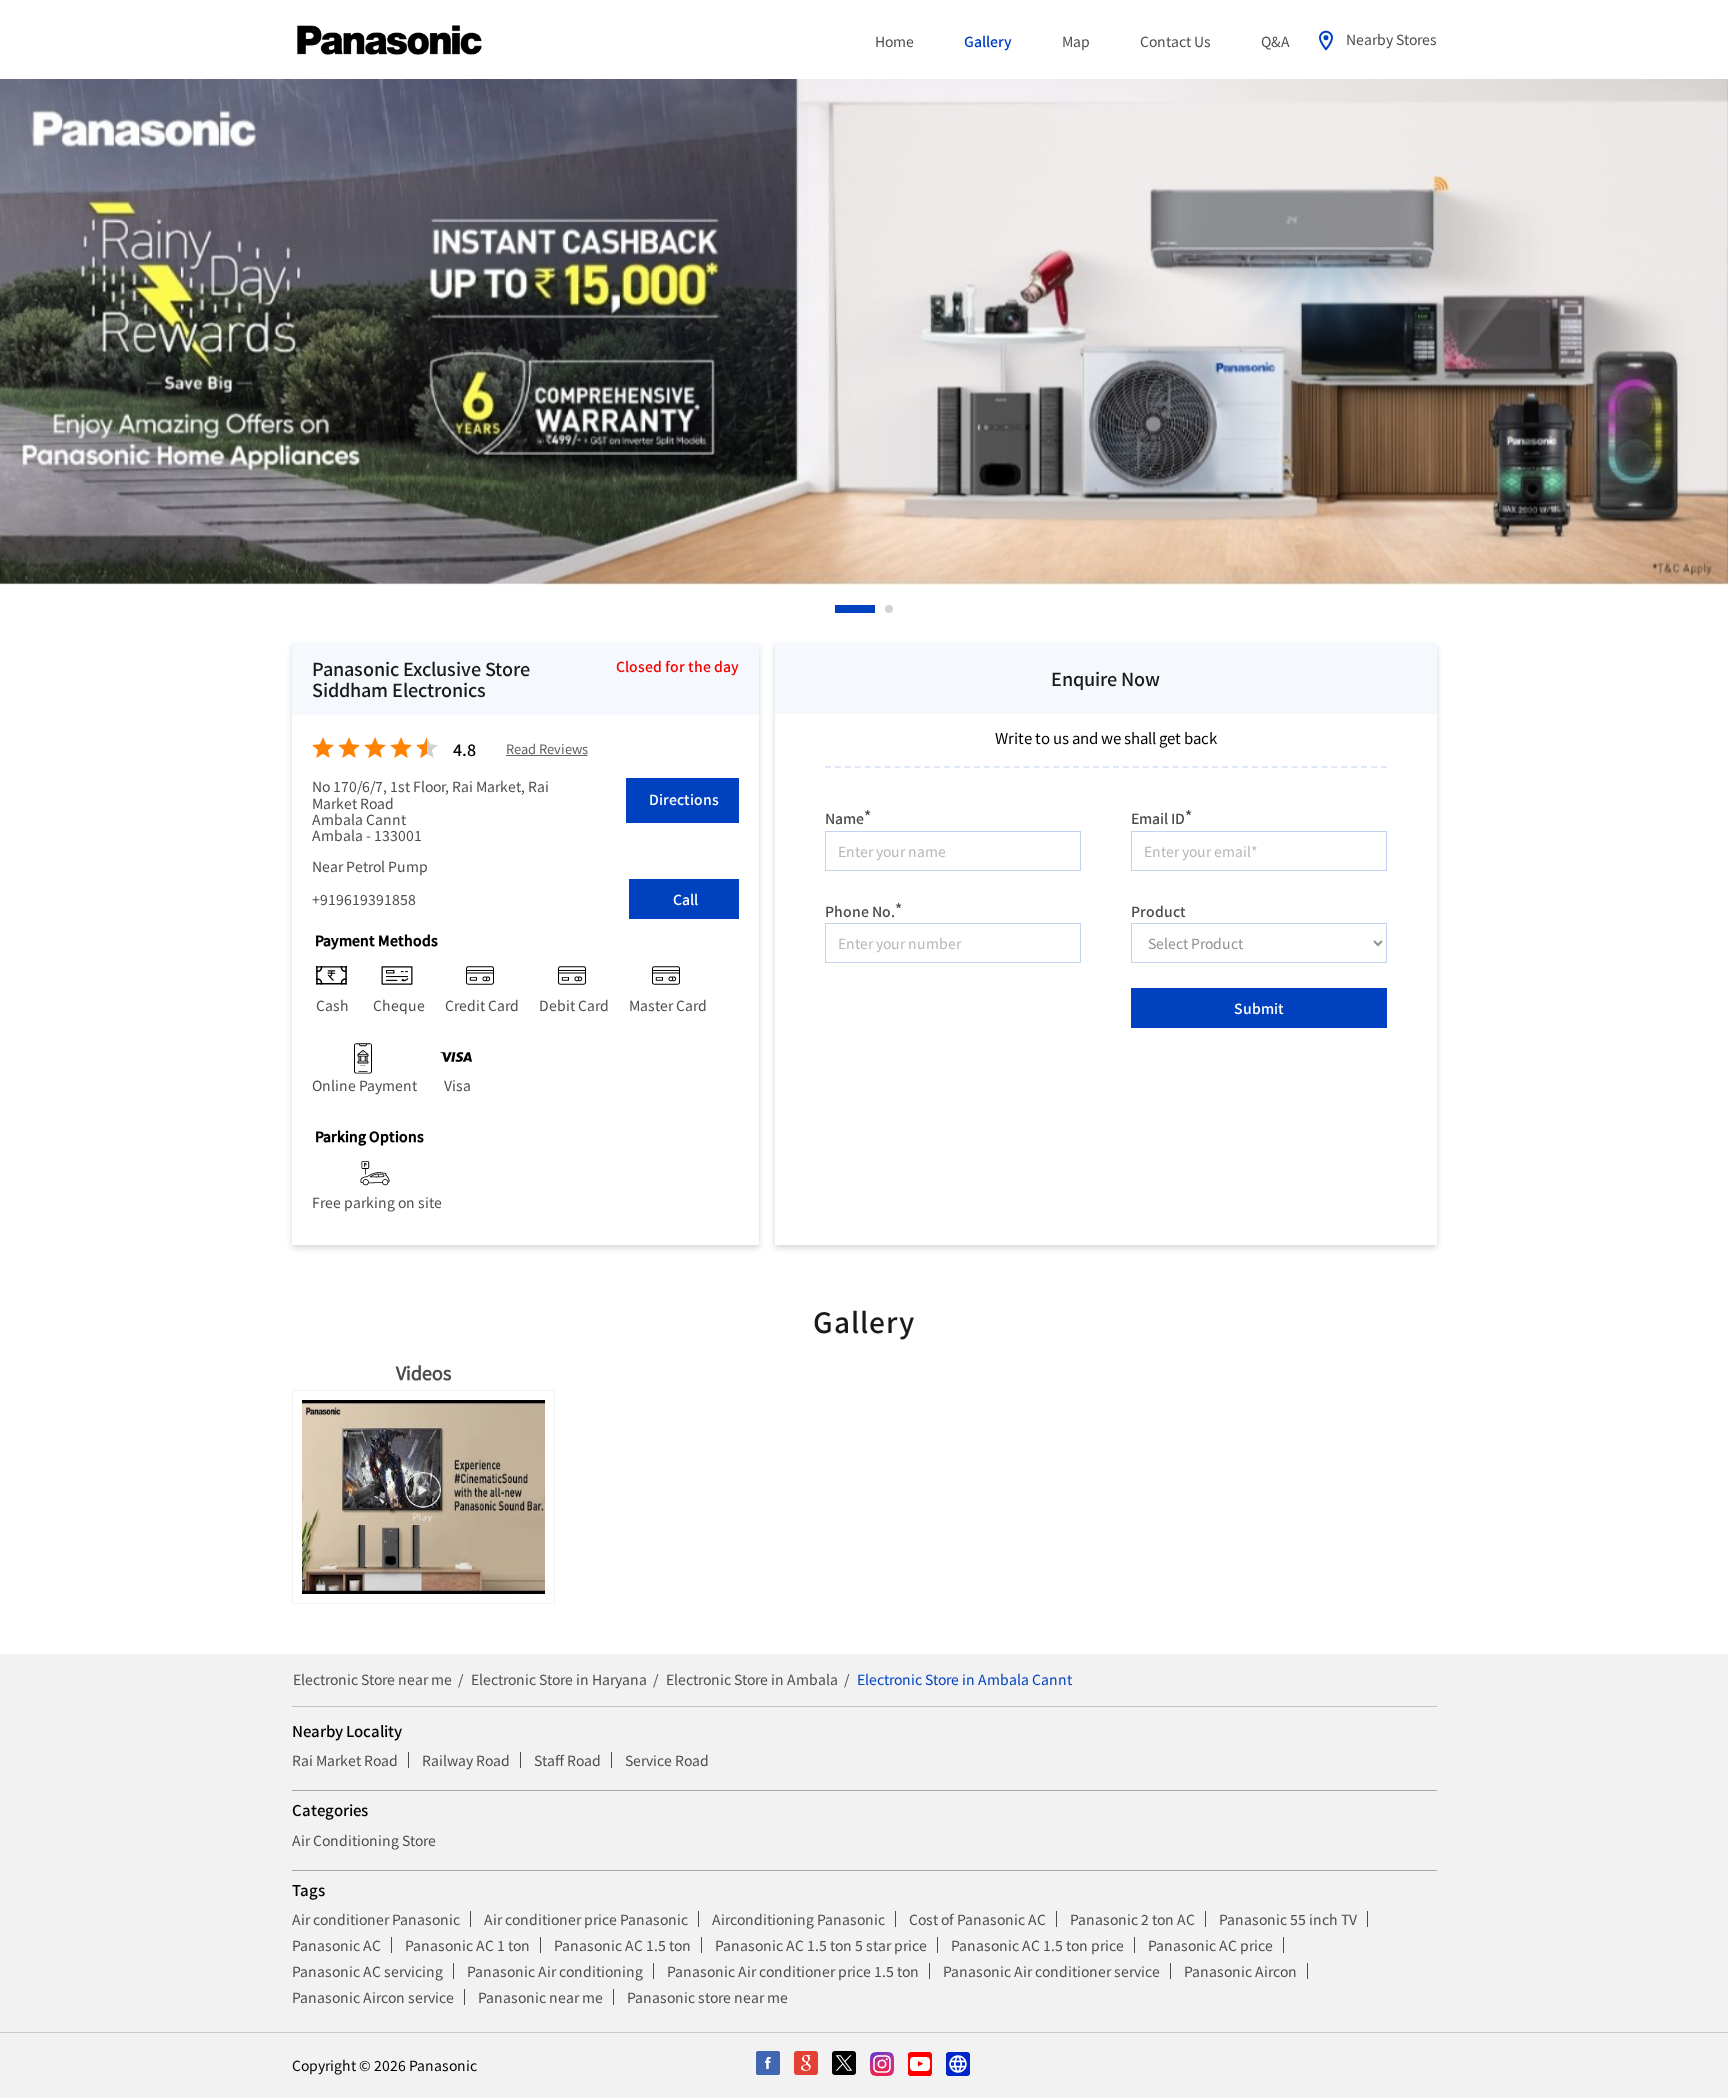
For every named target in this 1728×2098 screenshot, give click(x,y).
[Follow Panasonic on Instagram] (883, 2065)
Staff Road (567, 1760)
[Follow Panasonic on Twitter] (845, 2065)
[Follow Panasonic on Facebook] (769, 2065)
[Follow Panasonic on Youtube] (921, 2065)
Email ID (1161, 815)
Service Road (667, 1760)
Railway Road (466, 1760)
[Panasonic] (389, 41)
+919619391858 (364, 899)
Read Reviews (547, 749)
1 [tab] (840, 609)
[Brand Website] (959, 2065)
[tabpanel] (864, 332)
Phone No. (863, 908)
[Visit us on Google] (807, 2065)
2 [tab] (890, 609)
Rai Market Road (345, 1760)
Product (1158, 909)
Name (848, 815)
